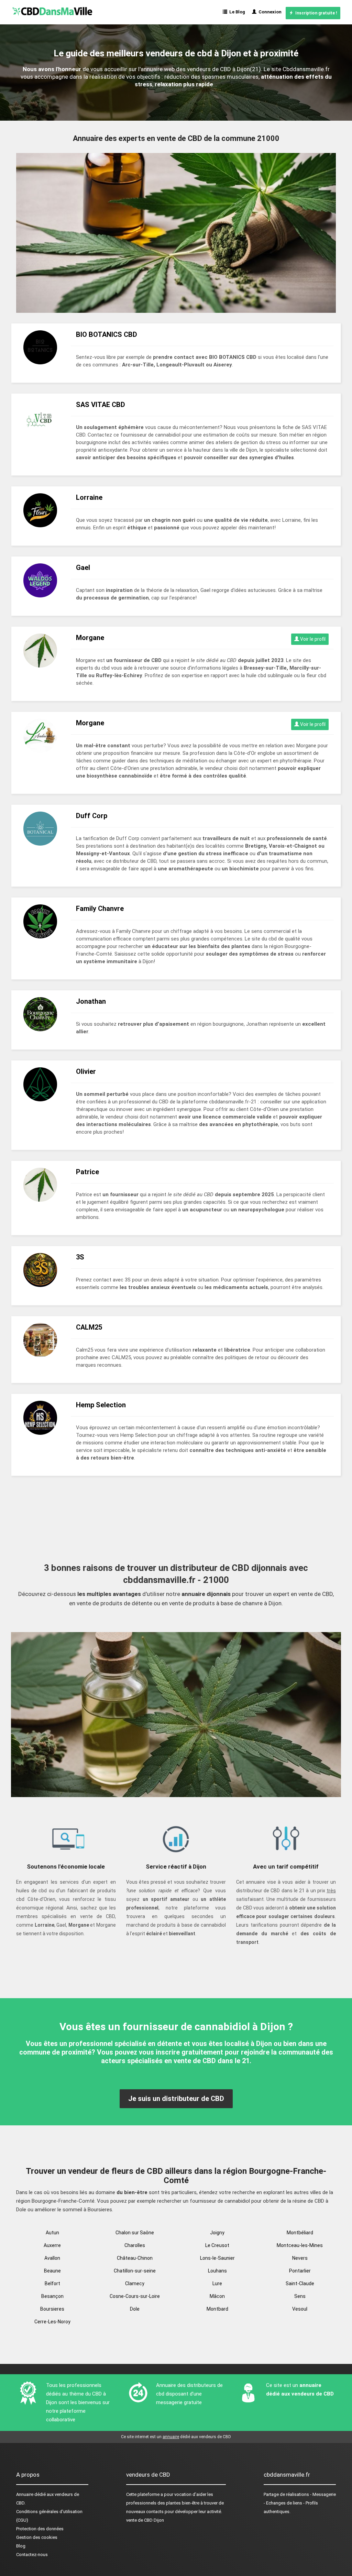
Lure (217, 2283)
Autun (52, 2233)
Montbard (217, 2309)
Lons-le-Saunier (217, 2258)
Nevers (300, 2258)
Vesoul (300, 2309)
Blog (21, 2546)
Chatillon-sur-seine (135, 2271)
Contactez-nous (32, 2555)
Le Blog (236, 12)
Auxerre (52, 2245)
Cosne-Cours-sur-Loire (135, 2296)
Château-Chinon (135, 2258)
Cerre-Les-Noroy (52, 2322)
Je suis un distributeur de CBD (176, 2099)
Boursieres (52, 2309)
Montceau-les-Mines (300, 2245)
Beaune (52, 2271)
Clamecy (135, 2283)
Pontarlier (300, 2271)
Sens (300, 2296)
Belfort (52, 2283)
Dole (135, 2309)
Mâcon (217, 2296)
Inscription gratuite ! (315, 13)
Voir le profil (312, 639)
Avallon (52, 2258)
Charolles (135, 2245)
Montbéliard (300, 2233)
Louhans (217, 2271)
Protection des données (40, 2529)
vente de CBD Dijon (145, 2520)
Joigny (217, 2233)
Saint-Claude (300, 2283)
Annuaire (25, 2494)
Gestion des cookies (37, 2537)
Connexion (269, 12)
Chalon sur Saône (135, 2233)
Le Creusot (217, 2245)
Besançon (52, 2296)
